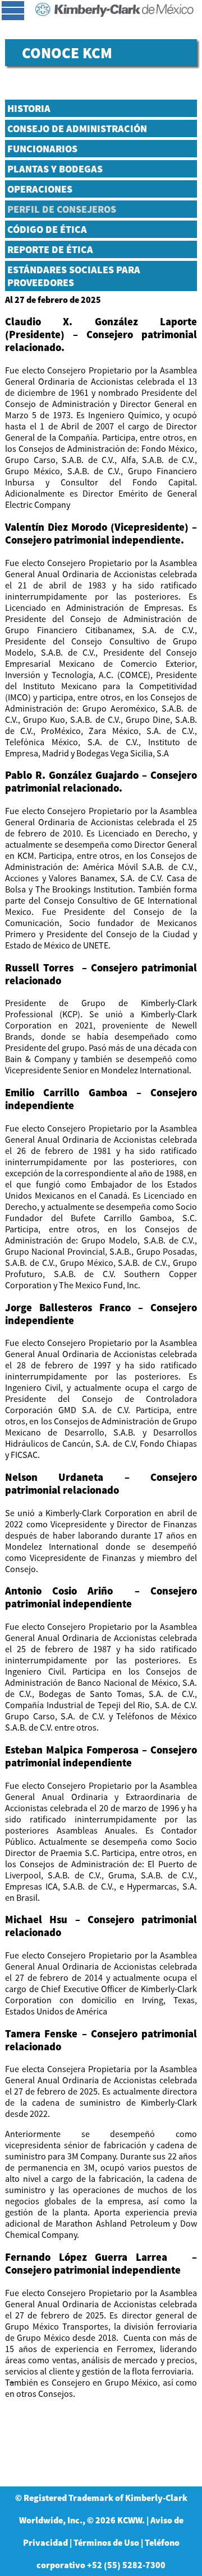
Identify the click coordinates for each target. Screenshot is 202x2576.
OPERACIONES (40, 189)
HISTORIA (29, 108)
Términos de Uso (106, 2542)
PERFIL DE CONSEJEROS (62, 209)
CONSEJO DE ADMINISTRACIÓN (77, 128)
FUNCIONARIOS (42, 149)
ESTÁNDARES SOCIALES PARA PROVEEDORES (74, 276)
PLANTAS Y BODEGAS (55, 169)
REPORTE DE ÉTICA (50, 249)
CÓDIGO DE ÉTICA (47, 229)
